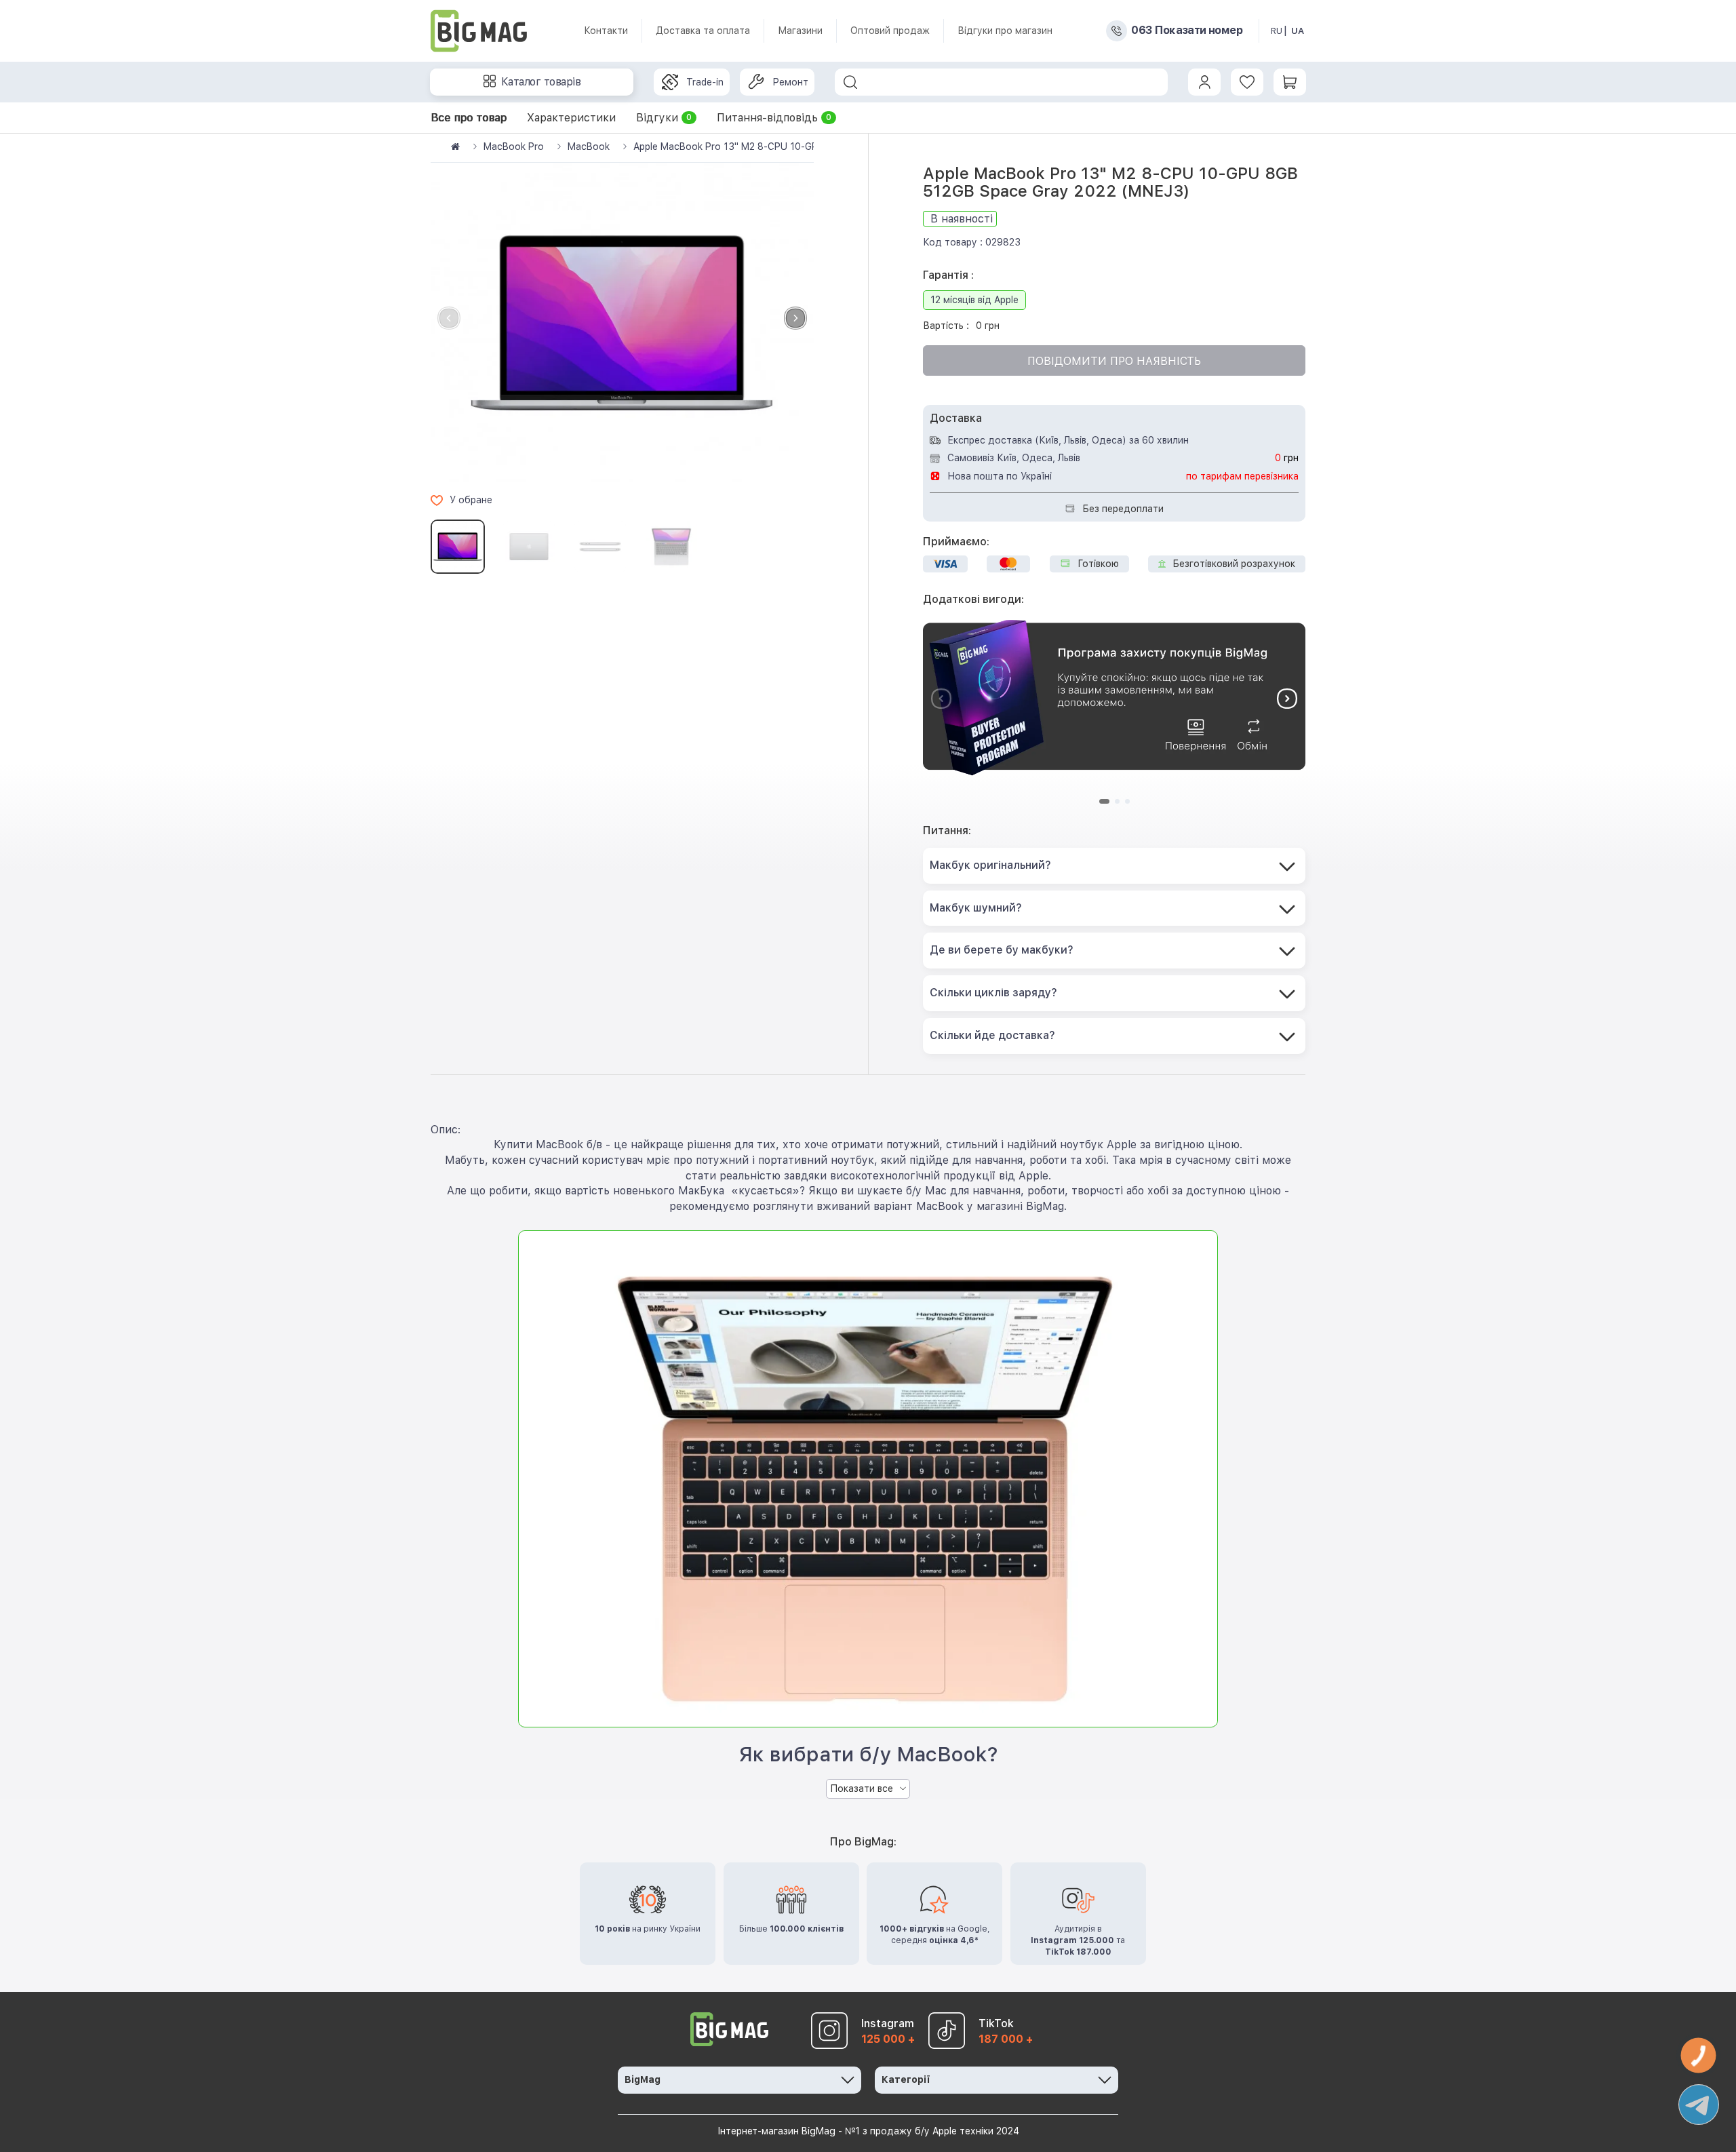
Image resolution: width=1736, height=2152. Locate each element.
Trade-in (705, 82)
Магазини (800, 31)
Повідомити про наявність (1114, 361)
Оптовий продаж (890, 31)
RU (1277, 31)
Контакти (606, 31)
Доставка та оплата (703, 31)
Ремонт (790, 82)
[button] (795, 318)
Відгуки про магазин (1005, 31)
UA (1298, 31)
